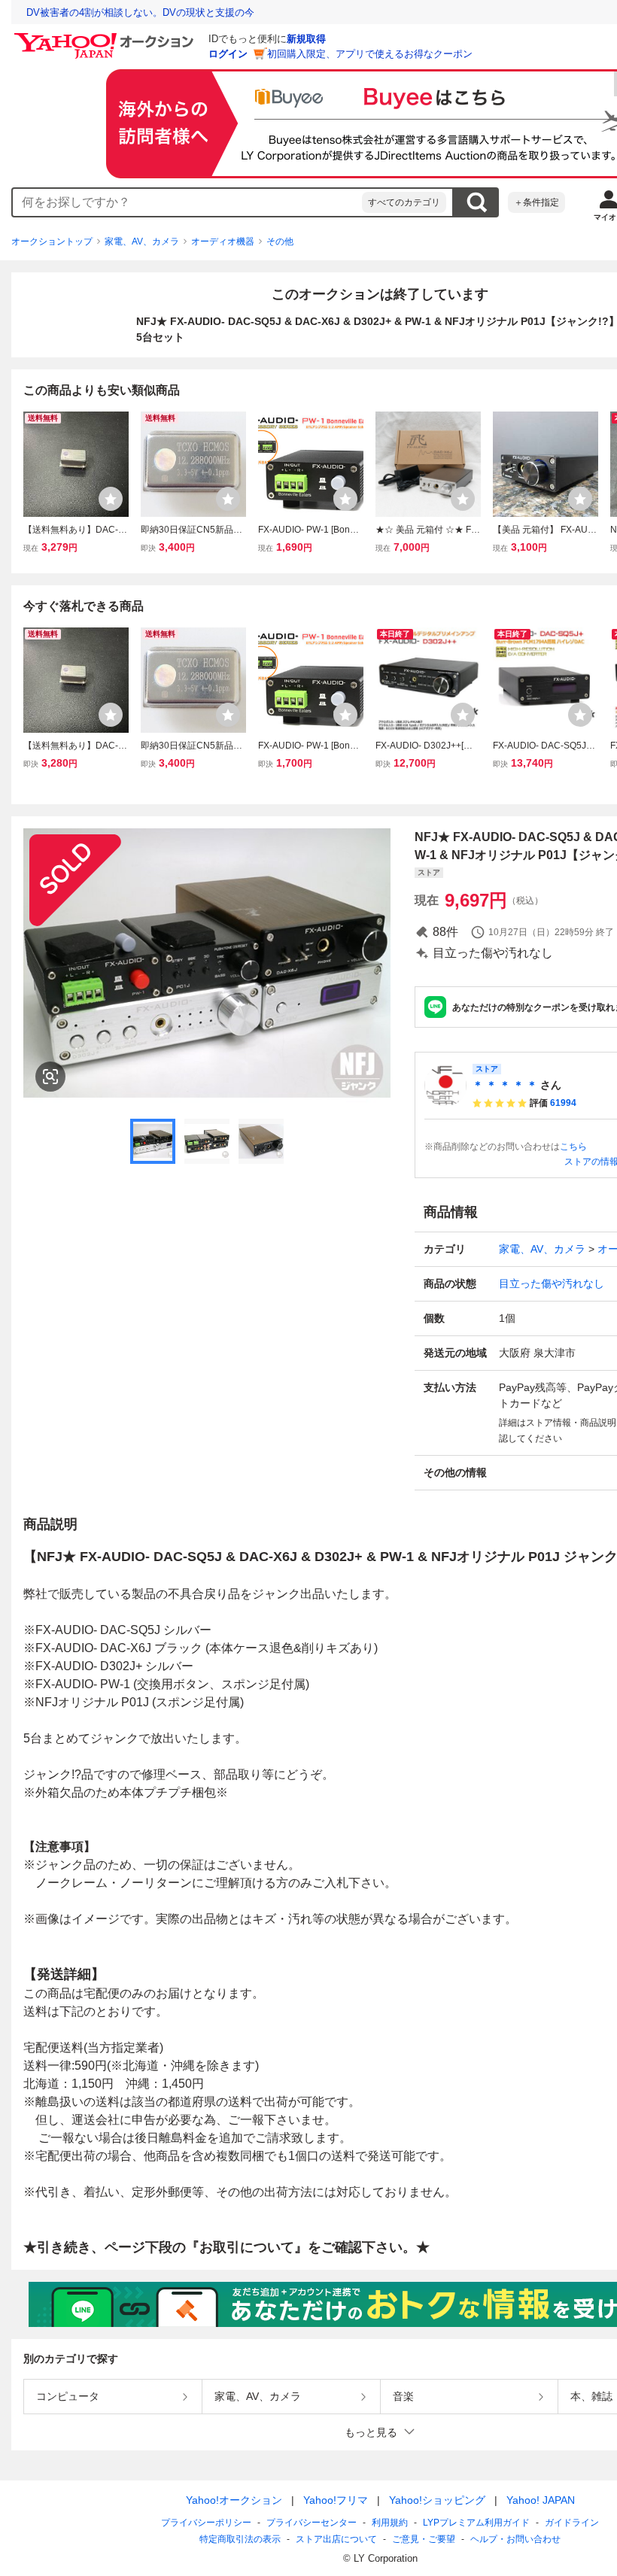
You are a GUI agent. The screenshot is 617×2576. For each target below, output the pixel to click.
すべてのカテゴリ (404, 202)
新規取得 (306, 39)
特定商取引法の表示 (240, 2539)
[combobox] (187, 202)
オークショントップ (52, 241)
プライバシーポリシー (206, 2523)
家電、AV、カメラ (142, 241)
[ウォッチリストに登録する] (111, 499)
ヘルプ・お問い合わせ (515, 2539)
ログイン (228, 54)
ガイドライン (572, 2523)
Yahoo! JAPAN (541, 2500)
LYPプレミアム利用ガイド (476, 2523)
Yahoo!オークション (234, 2500)
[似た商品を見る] (50, 1077)
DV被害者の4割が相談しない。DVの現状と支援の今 (140, 12)
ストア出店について (336, 2539)
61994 (563, 1103)
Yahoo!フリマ (336, 2500)
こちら (573, 1147)
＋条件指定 (536, 202)
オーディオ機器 (223, 241)
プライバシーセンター (312, 2523)
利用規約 (390, 2523)
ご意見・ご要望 (424, 2539)
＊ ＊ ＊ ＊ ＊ (505, 1085)
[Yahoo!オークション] (106, 37)
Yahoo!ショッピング (437, 2500)
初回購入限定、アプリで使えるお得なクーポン (370, 54)
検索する (476, 202)
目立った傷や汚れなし (552, 1283)
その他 (280, 241)
